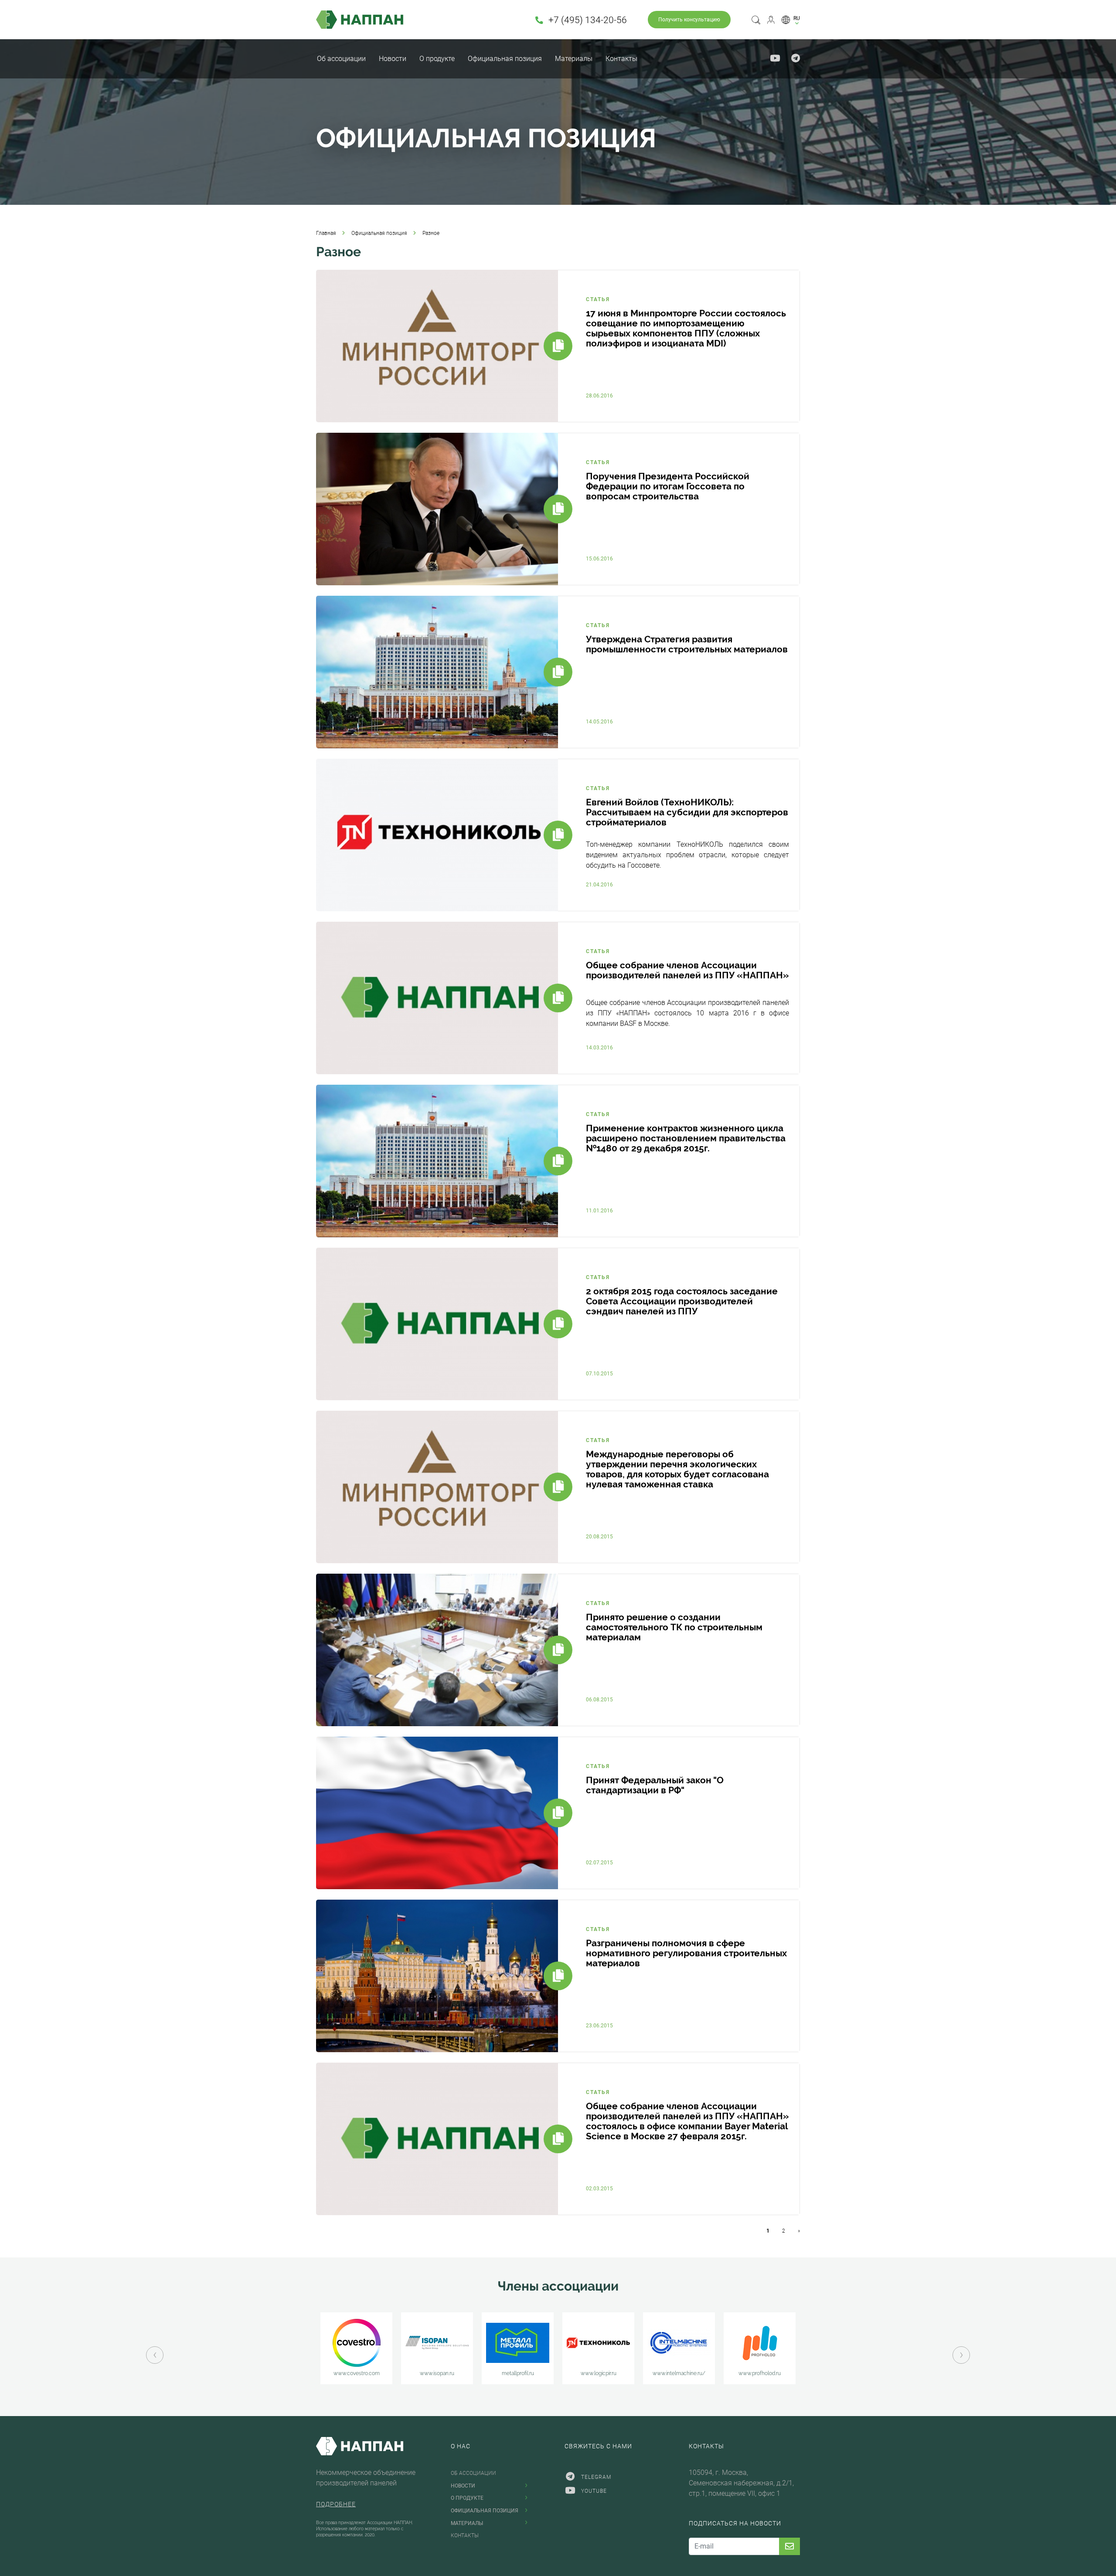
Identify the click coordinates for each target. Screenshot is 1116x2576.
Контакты (621, 59)
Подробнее (336, 2504)
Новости (393, 59)
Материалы (574, 59)
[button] (791, 20)
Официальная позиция (505, 59)
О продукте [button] (437, 59)
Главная (326, 233)
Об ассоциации (341, 59)
